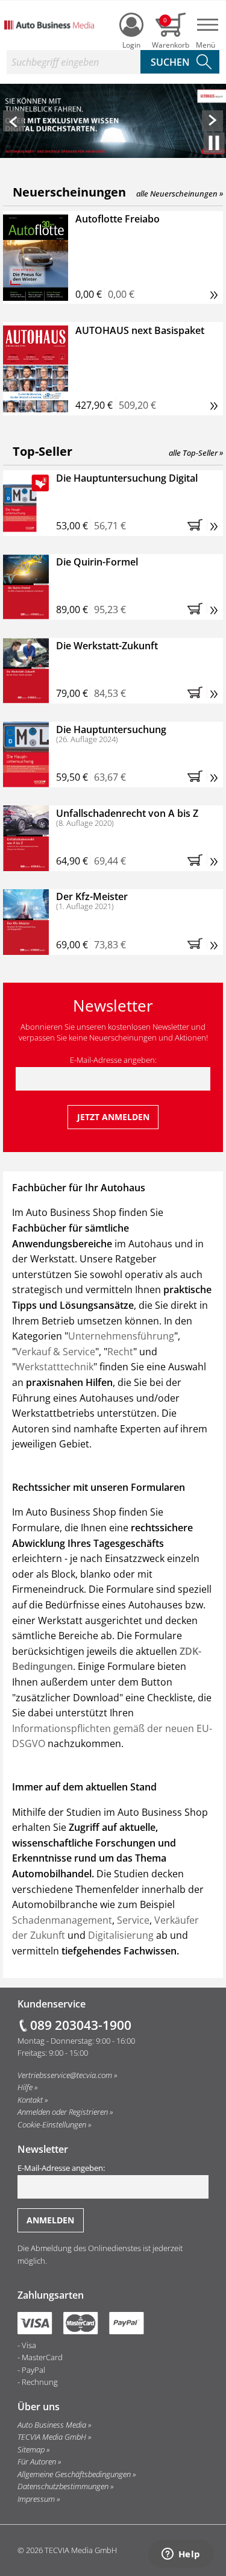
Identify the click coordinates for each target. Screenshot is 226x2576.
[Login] (131, 25)
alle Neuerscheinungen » (180, 194)
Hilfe (25, 2087)
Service (133, 1920)
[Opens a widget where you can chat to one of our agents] (181, 2555)
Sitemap (31, 2449)
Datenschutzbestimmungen (63, 2486)
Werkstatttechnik (55, 1367)
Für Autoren (37, 2461)
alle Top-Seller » (196, 453)
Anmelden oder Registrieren (63, 2112)
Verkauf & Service (55, 1352)
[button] (14, 121)
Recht (120, 1352)
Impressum (36, 2499)
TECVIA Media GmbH (52, 2437)
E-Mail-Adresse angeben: (113, 1060)
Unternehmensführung (121, 1336)
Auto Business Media (52, 2425)
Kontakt (30, 2100)
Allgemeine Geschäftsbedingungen (74, 2474)
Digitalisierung (122, 1935)
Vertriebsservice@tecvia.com (65, 2075)
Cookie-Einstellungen (52, 2124)
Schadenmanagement (62, 1920)
